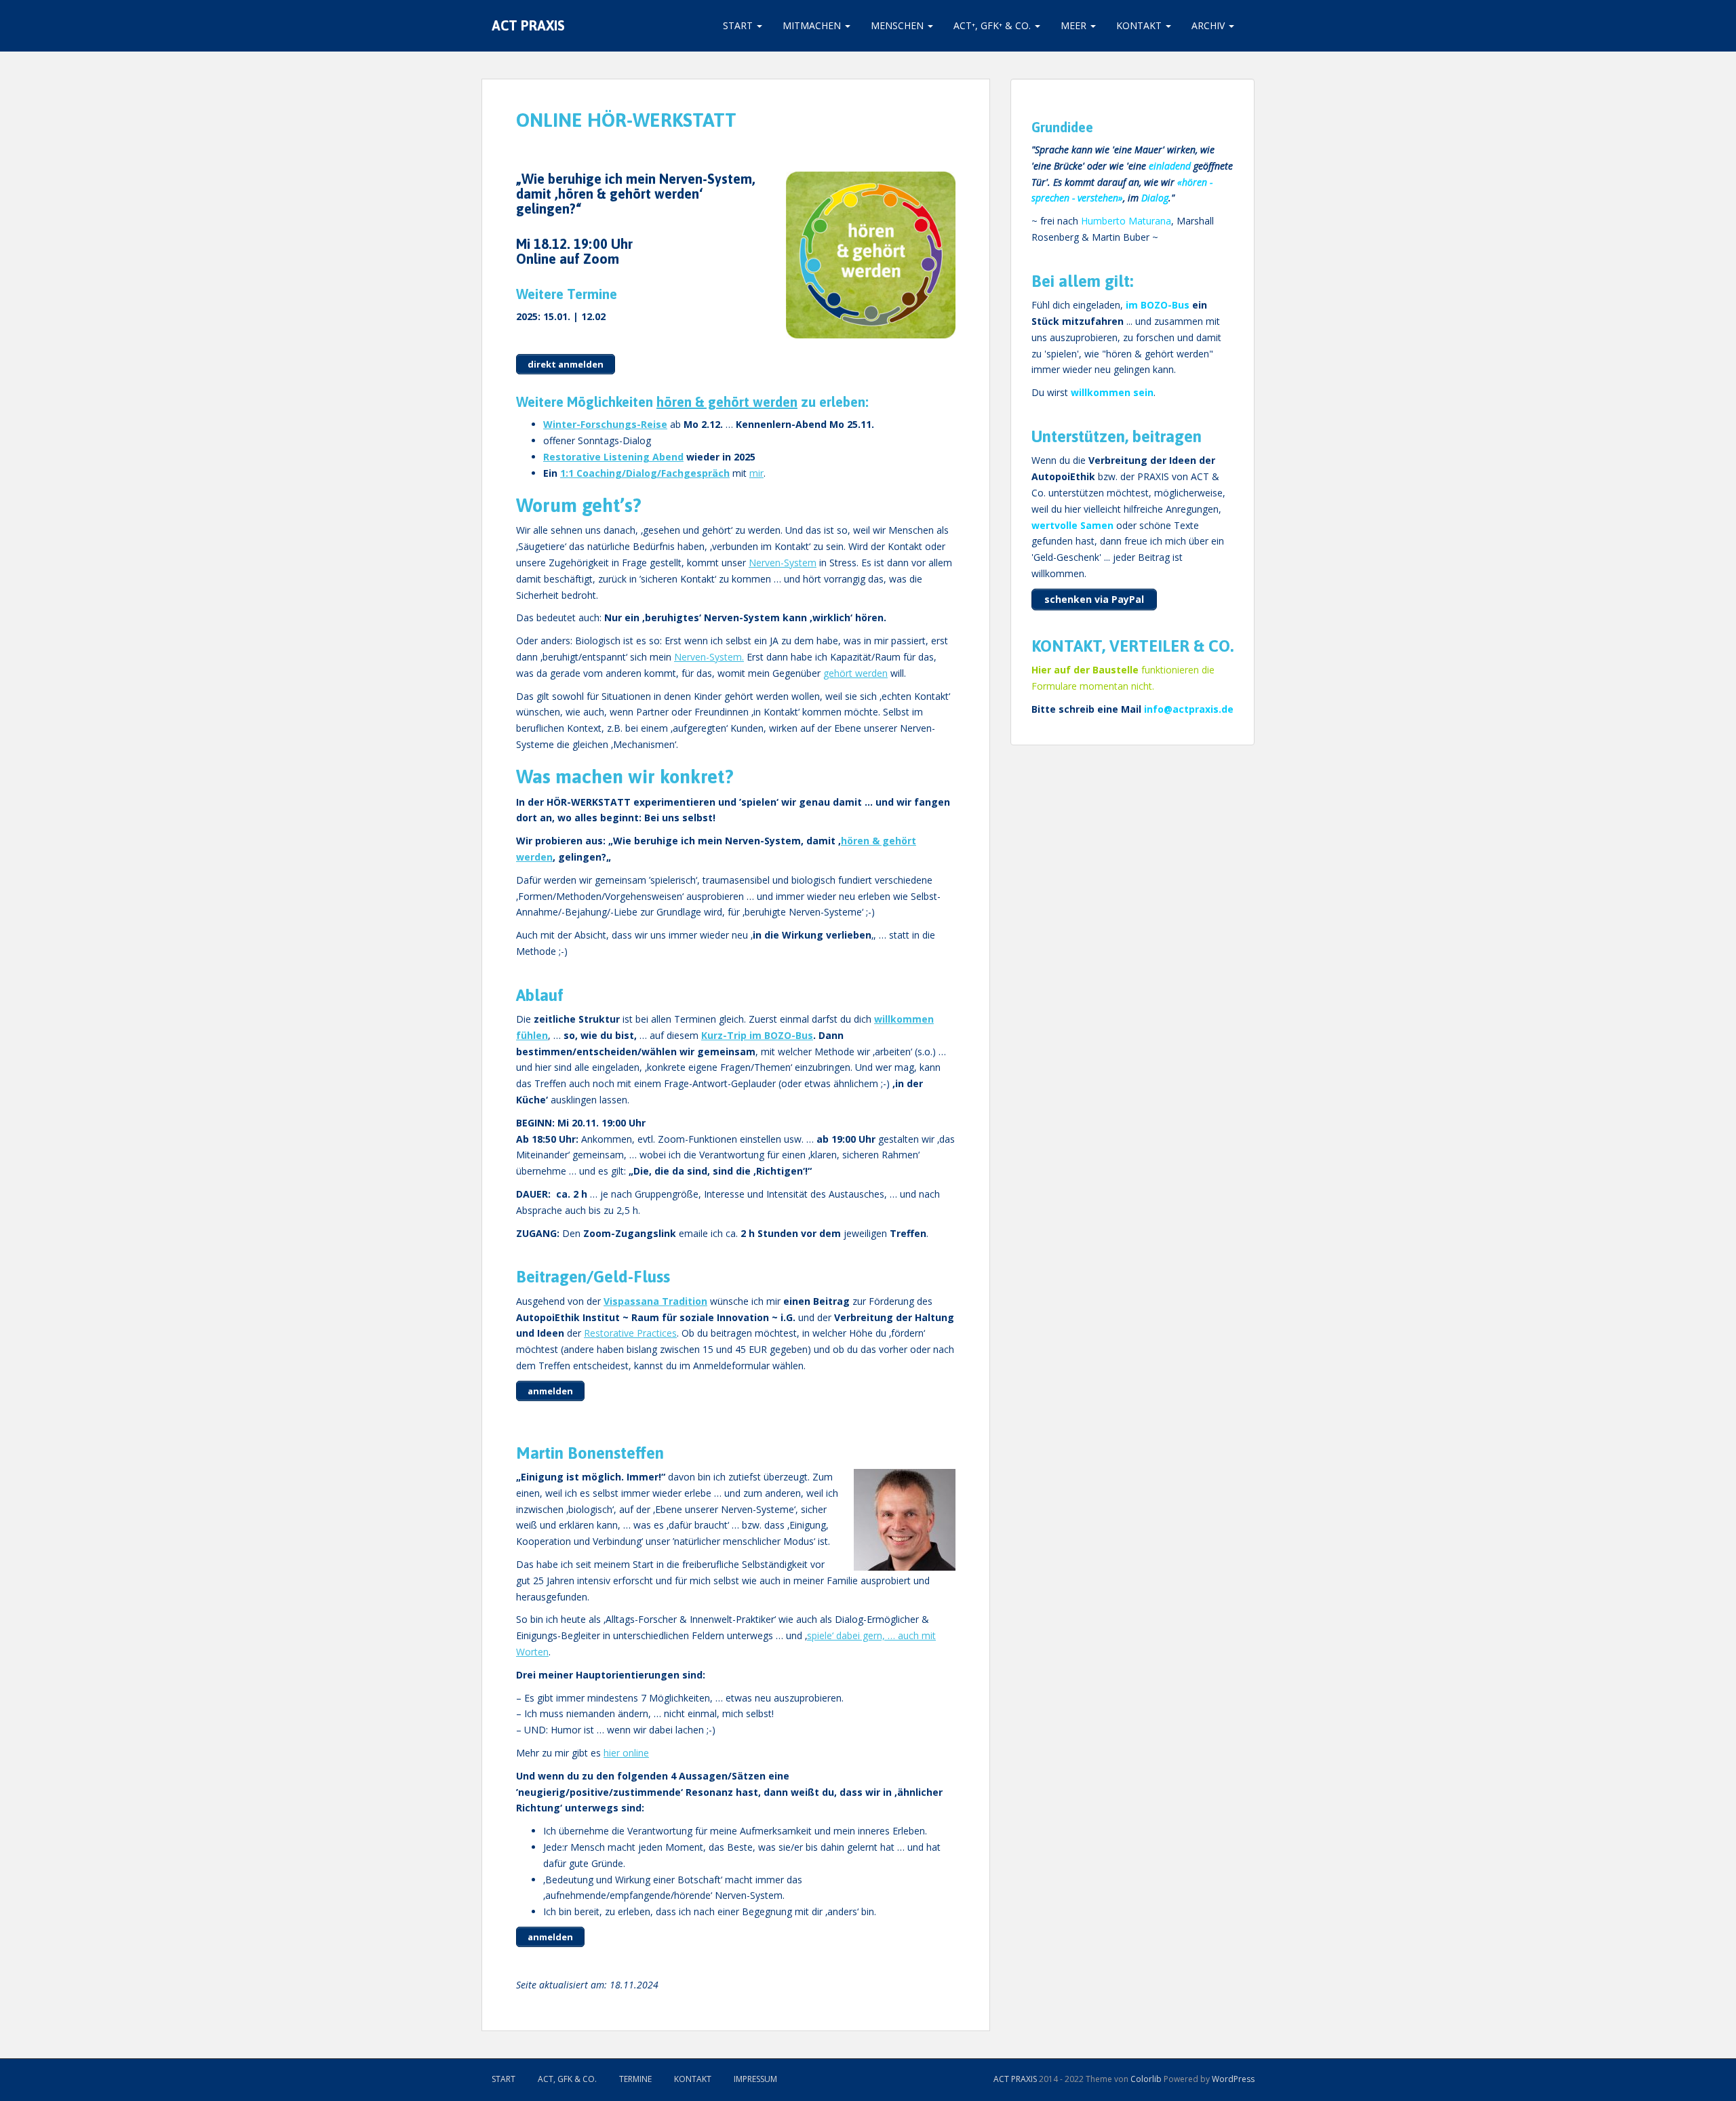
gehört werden (855, 673)
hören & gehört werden (727, 402)
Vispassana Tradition (655, 1301)
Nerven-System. (709, 657)
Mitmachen (813, 25)
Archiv (1209, 25)
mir (756, 473)
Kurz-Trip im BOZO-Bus (757, 1035)
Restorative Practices (630, 1333)
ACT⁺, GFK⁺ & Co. (993, 25)
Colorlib (1146, 2079)
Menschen (899, 25)
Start (739, 25)
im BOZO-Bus (1158, 305)
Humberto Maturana (1126, 221)
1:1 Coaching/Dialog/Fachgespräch (645, 473)
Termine (635, 2079)
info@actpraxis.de (1189, 709)
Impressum (755, 2079)
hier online (626, 1753)
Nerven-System (783, 563)
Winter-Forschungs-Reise (605, 424)
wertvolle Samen (1072, 525)
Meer (1075, 25)
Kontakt (1140, 25)
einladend (1170, 166)
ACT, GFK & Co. (567, 2079)
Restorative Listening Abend (613, 457)
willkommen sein (1112, 392)
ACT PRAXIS (528, 25)
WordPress (1233, 2079)
